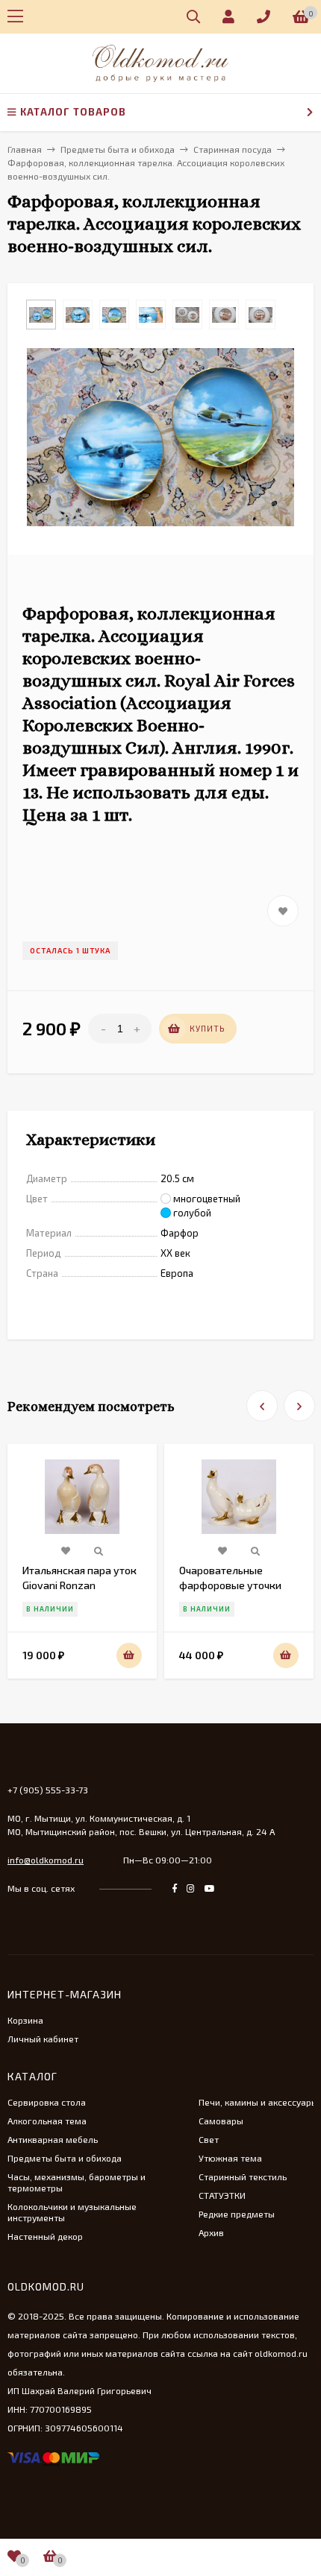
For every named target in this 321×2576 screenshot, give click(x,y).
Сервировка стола (47, 2102)
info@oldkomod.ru (46, 1860)
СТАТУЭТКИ (222, 2195)
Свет (209, 2139)
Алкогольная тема (47, 2121)
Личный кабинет (43, 2039)
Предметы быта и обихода (65, 2158)
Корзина (25, 2020)
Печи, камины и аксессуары (258, 2102)
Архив (211, 2232)
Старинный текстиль (243, 2176)
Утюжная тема (230, 2158)
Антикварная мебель (53, 2139)
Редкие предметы (237, 2214)
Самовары (221, 2121)
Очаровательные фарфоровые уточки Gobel (230, 1585)
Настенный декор (45, 2236)
